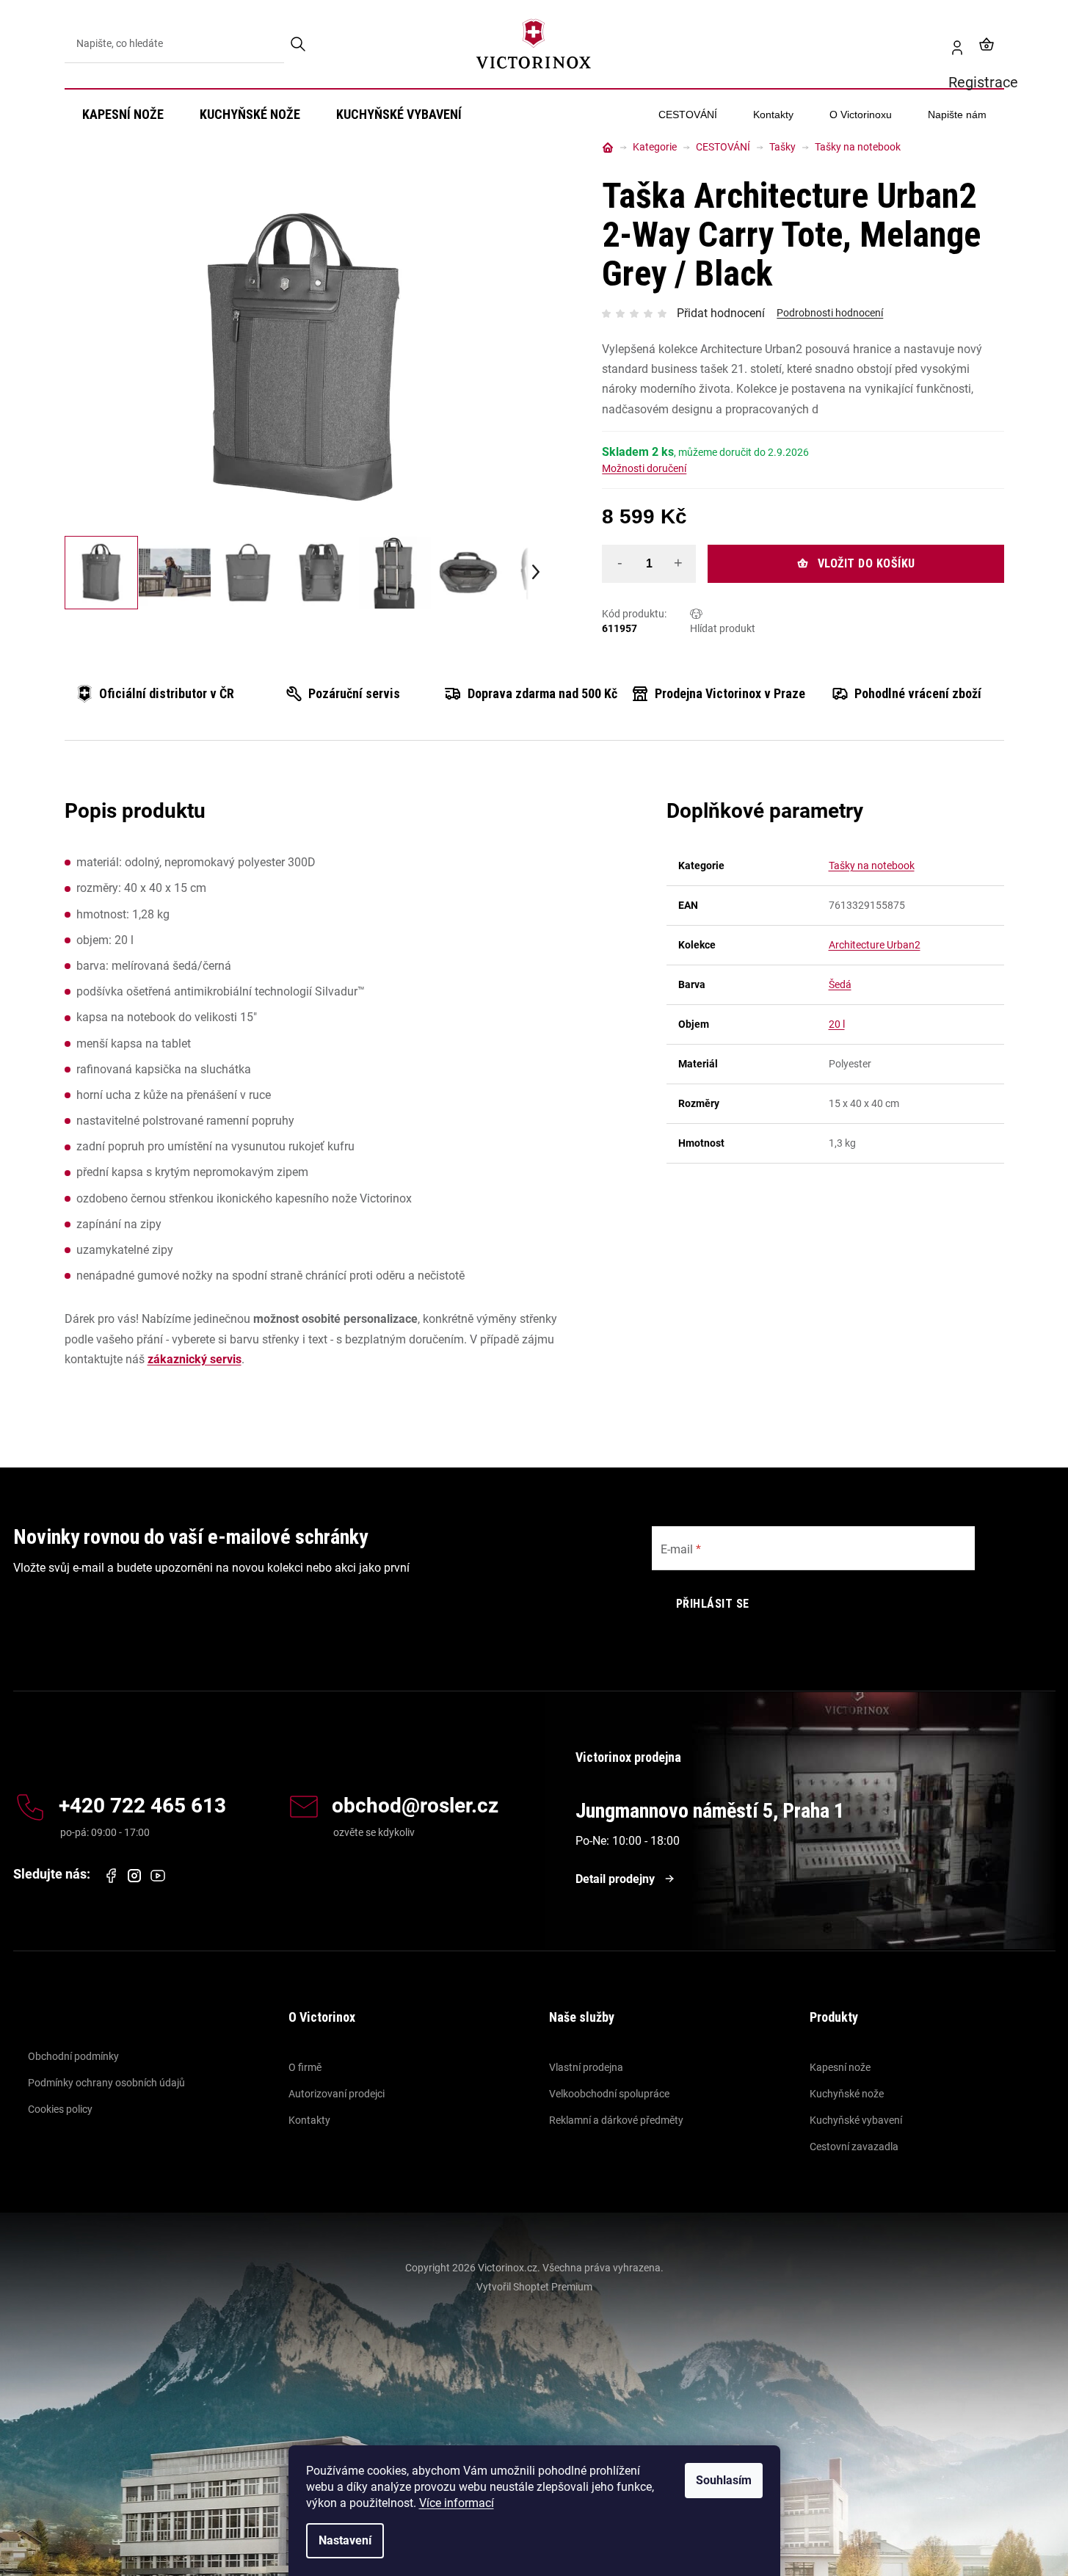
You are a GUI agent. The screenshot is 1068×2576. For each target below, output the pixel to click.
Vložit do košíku (867, 563)
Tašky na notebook (872, 866)
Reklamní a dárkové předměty (616, 2120)
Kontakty (309, 2120)
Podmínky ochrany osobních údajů (106, 2083)
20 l (837, 1024)
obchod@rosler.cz (415, 1806)
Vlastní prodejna (586, 2067)
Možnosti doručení (644, 468)
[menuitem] (123, 115)
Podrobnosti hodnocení (830, 313)
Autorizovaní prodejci (337, 2094)
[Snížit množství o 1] (620, 563)
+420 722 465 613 (142, 1806)
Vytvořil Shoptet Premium (534, 2287)
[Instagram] (134, 1876)
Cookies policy (60, 2109)
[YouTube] (158, 1876)
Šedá (840, 984)
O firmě (305, 2067)
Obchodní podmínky (73, 2056)
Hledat (299, 44)
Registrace (951, 44)
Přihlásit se (713, 1604)
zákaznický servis (195, 1359)
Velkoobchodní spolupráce (609, 2094)
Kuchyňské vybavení (856, 2120)
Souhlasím (724, 2480)
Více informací (457, 2503)
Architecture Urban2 (875, 945)
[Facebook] (111, 1876)
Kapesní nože (840, 2067)
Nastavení (345, 2540)
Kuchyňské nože (847, 2094)
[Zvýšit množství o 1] (678, 563)
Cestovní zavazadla (854, 2147)
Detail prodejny (615, 1879)
